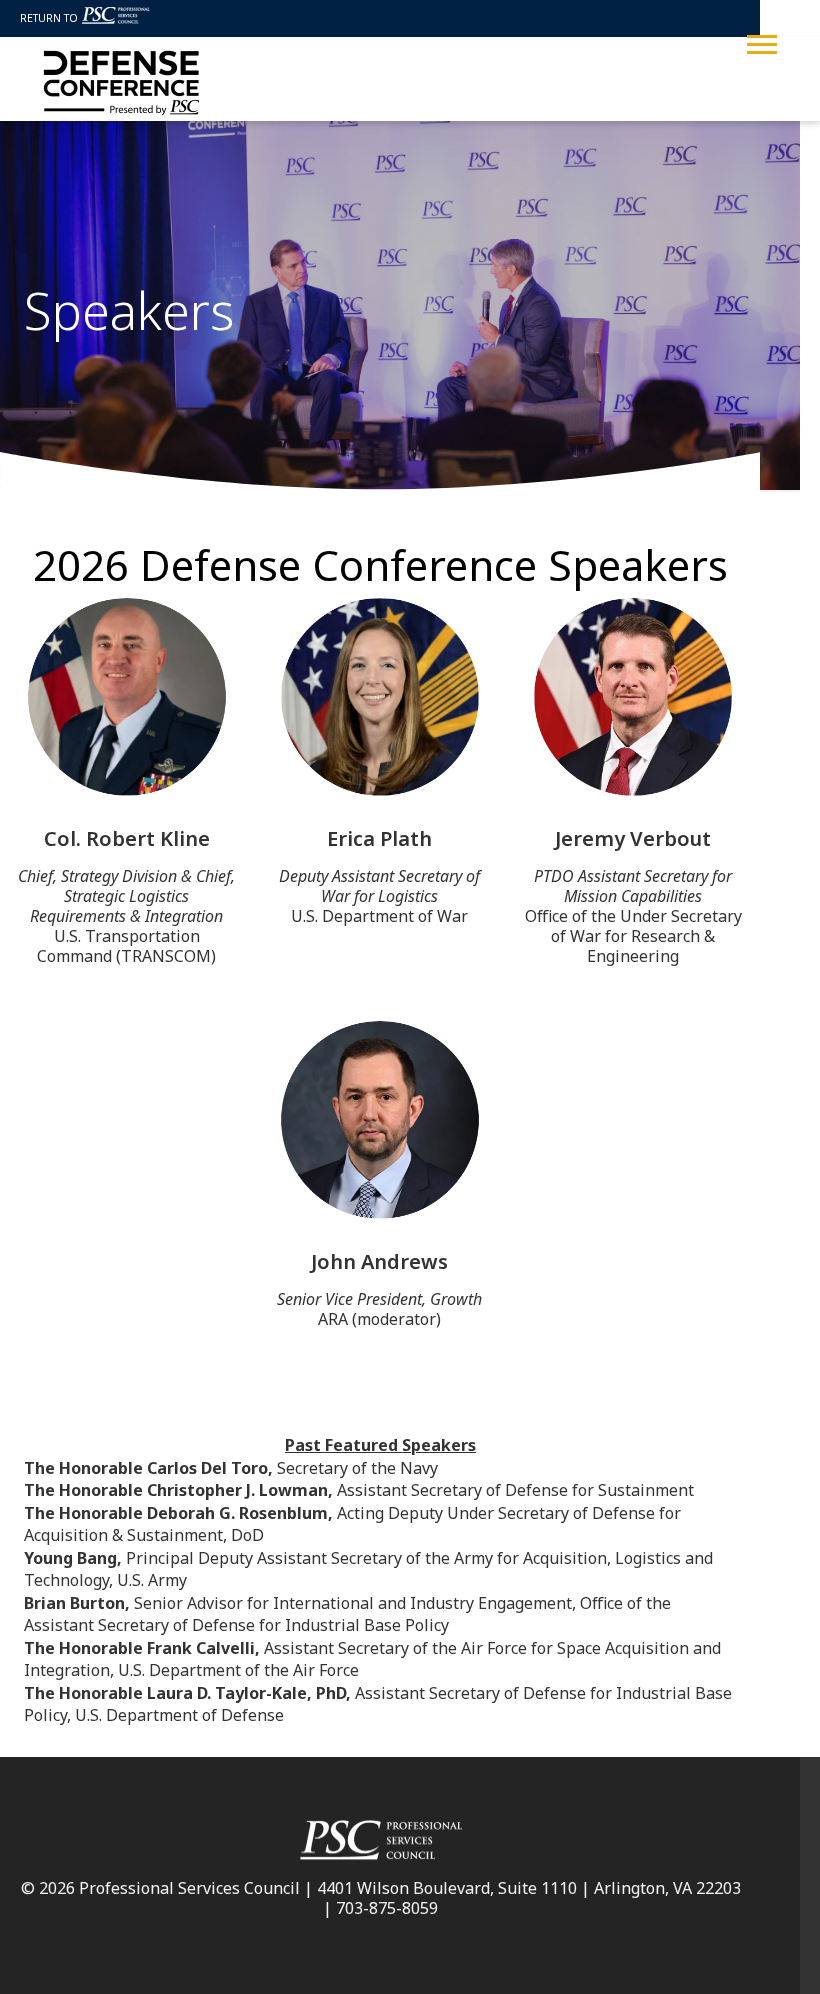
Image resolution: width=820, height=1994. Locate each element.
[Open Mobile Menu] (762, 42)
